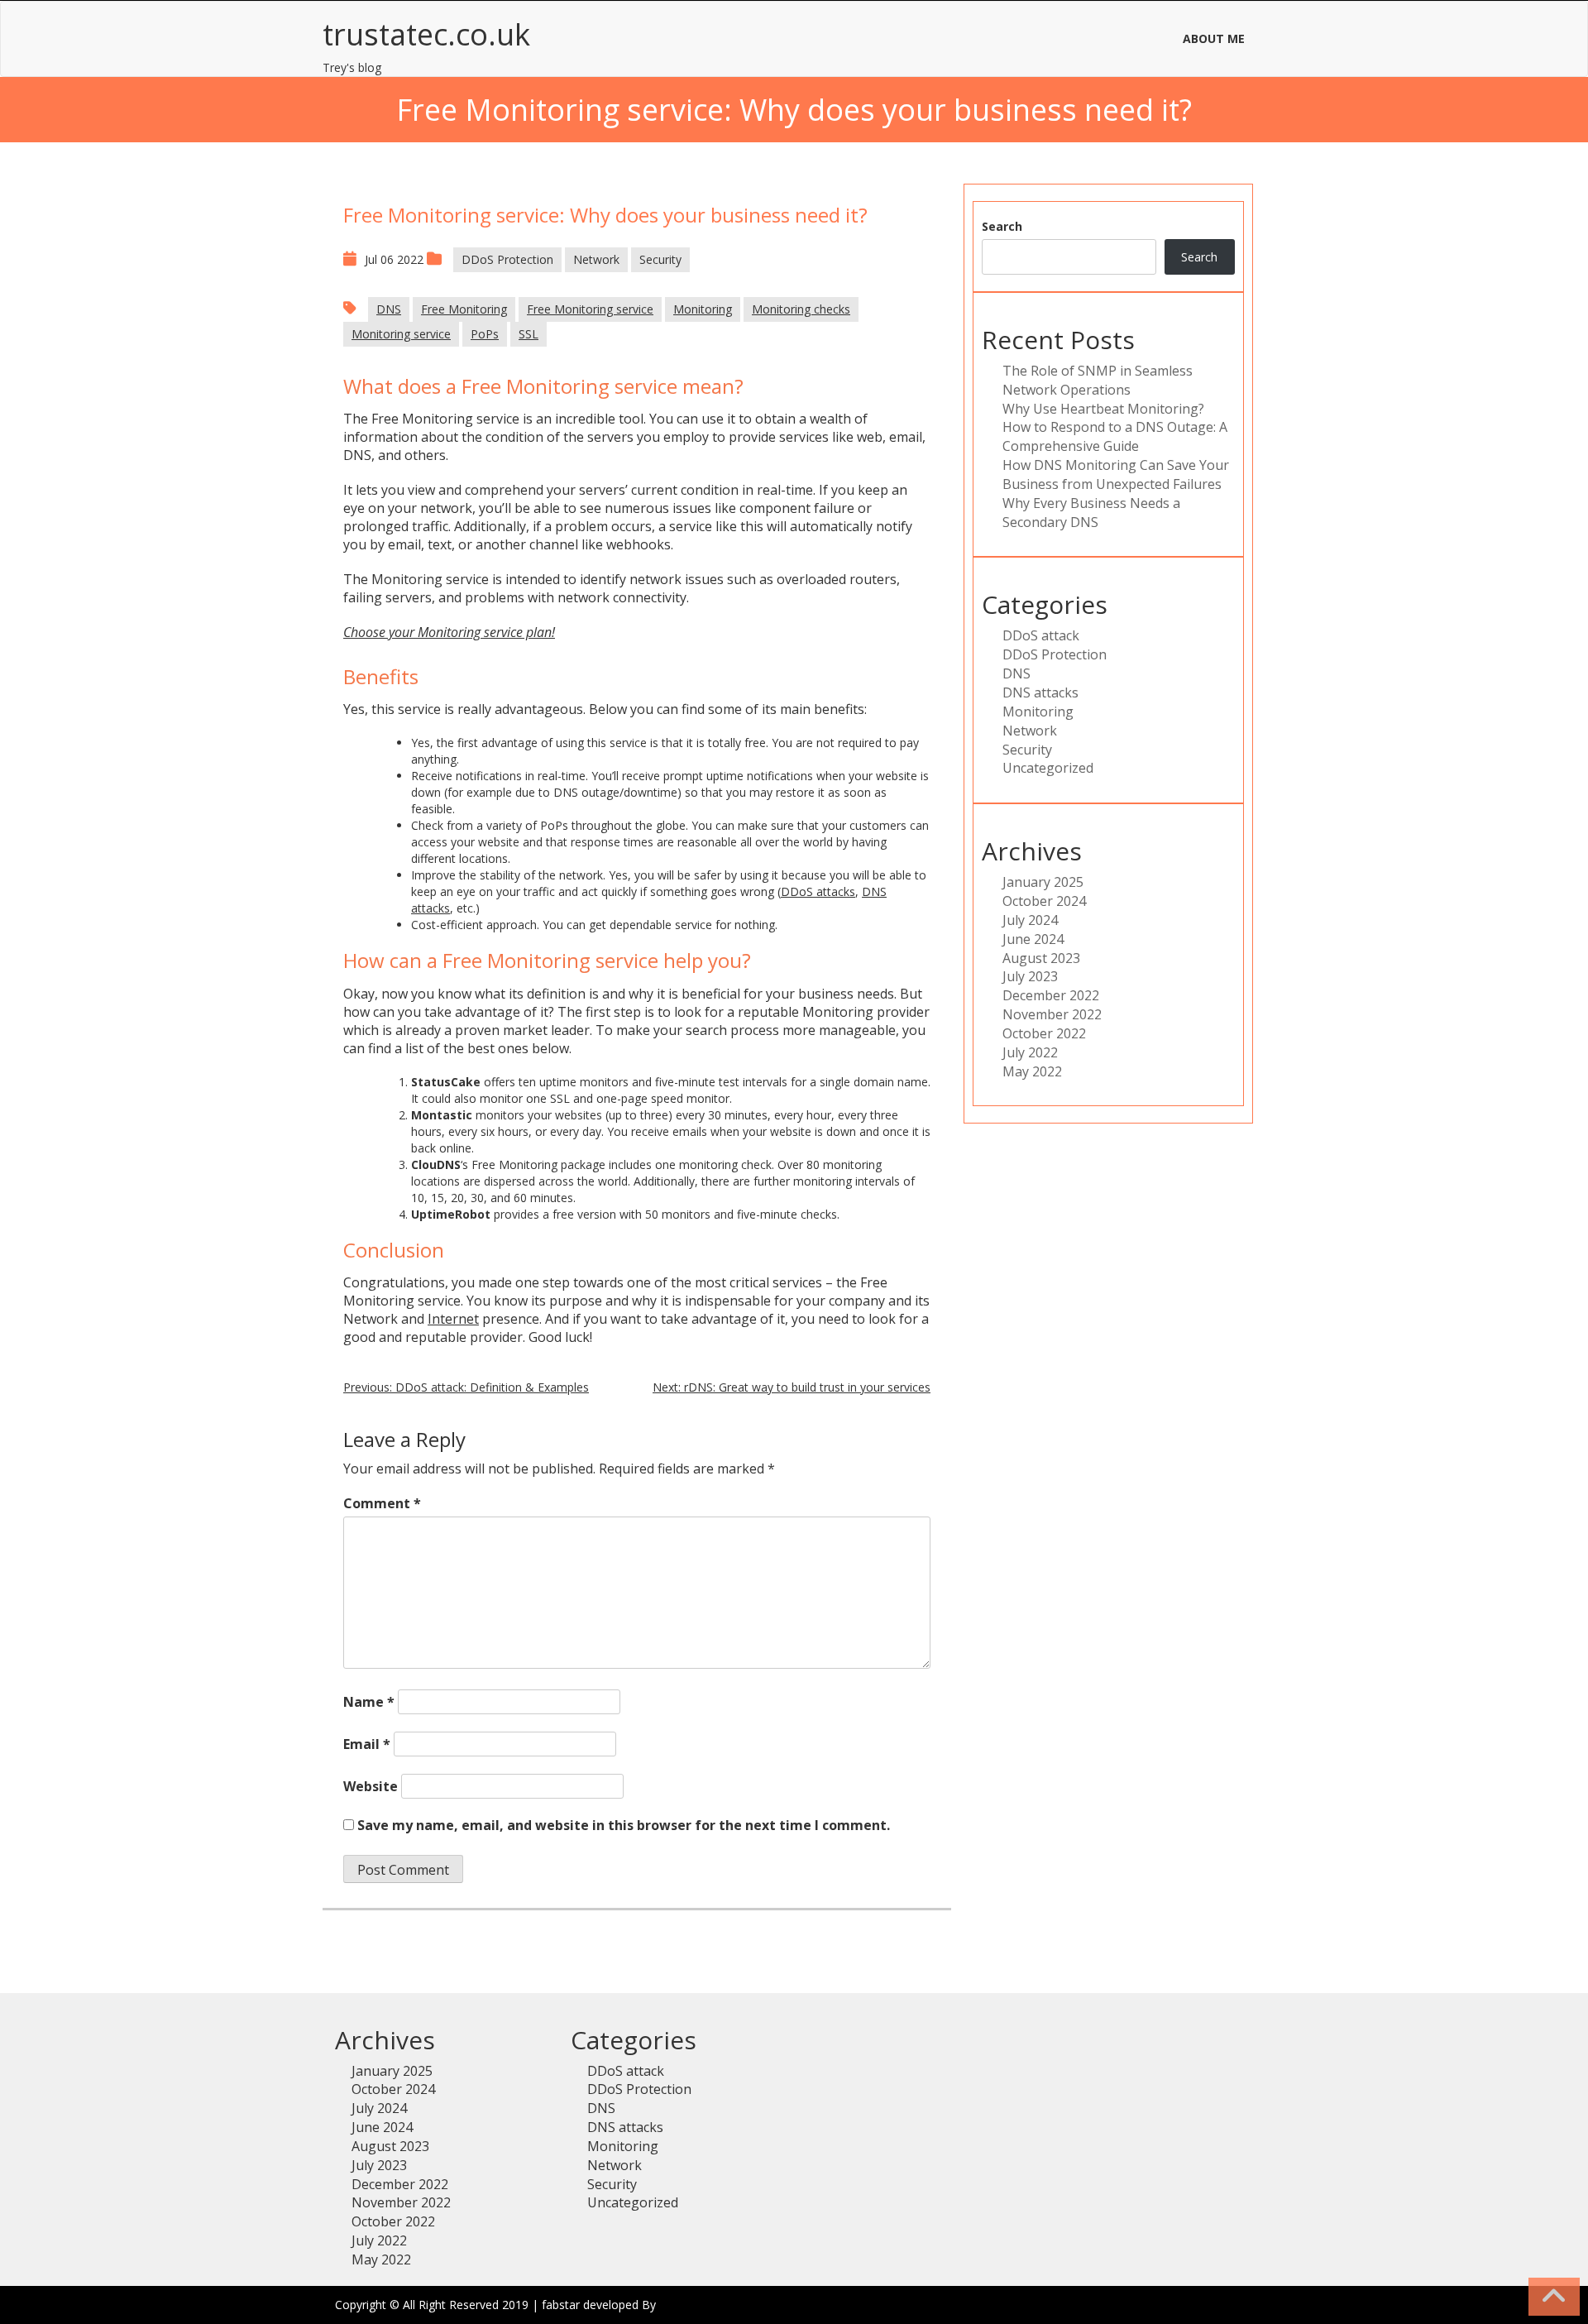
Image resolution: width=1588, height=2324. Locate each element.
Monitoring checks (801, 309)
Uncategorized (1048, 768)
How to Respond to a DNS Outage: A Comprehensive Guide (1115, 436)
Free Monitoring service (590, 309)
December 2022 (1051, 995)
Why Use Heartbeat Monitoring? (1103, 409)
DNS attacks (1040, 692)
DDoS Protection (507, 259)
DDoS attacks (818, 891)
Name (369, 1702)
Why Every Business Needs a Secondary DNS (1091, 513)
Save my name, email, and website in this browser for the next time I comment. (624, 1825)
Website (371, 1786)
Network (596, 259)
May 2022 (1032, 1071)
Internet (453, 1319)
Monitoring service (401, 334)
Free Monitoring (464, 309)
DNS (389, 309)
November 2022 (1052, 1014)
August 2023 (1041, 958)
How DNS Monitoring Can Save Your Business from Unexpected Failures (1116, 474)
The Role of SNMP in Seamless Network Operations (1098, 380)
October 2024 (1044, 901)
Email (367, 1744)
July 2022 (1030, 1052)
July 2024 (1030, 920)
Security (660, 259)
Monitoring (703, 309)
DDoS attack (1041, 635)
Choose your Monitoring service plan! (449, 632)
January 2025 (1043, 882)
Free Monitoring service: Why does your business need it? (605, 215)
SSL (529, 334)
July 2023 (1030, 976)
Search (1002, 226)
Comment (382, 1503)
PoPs (485, 334)
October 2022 (1044, 1033)
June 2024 (1033, 939)
